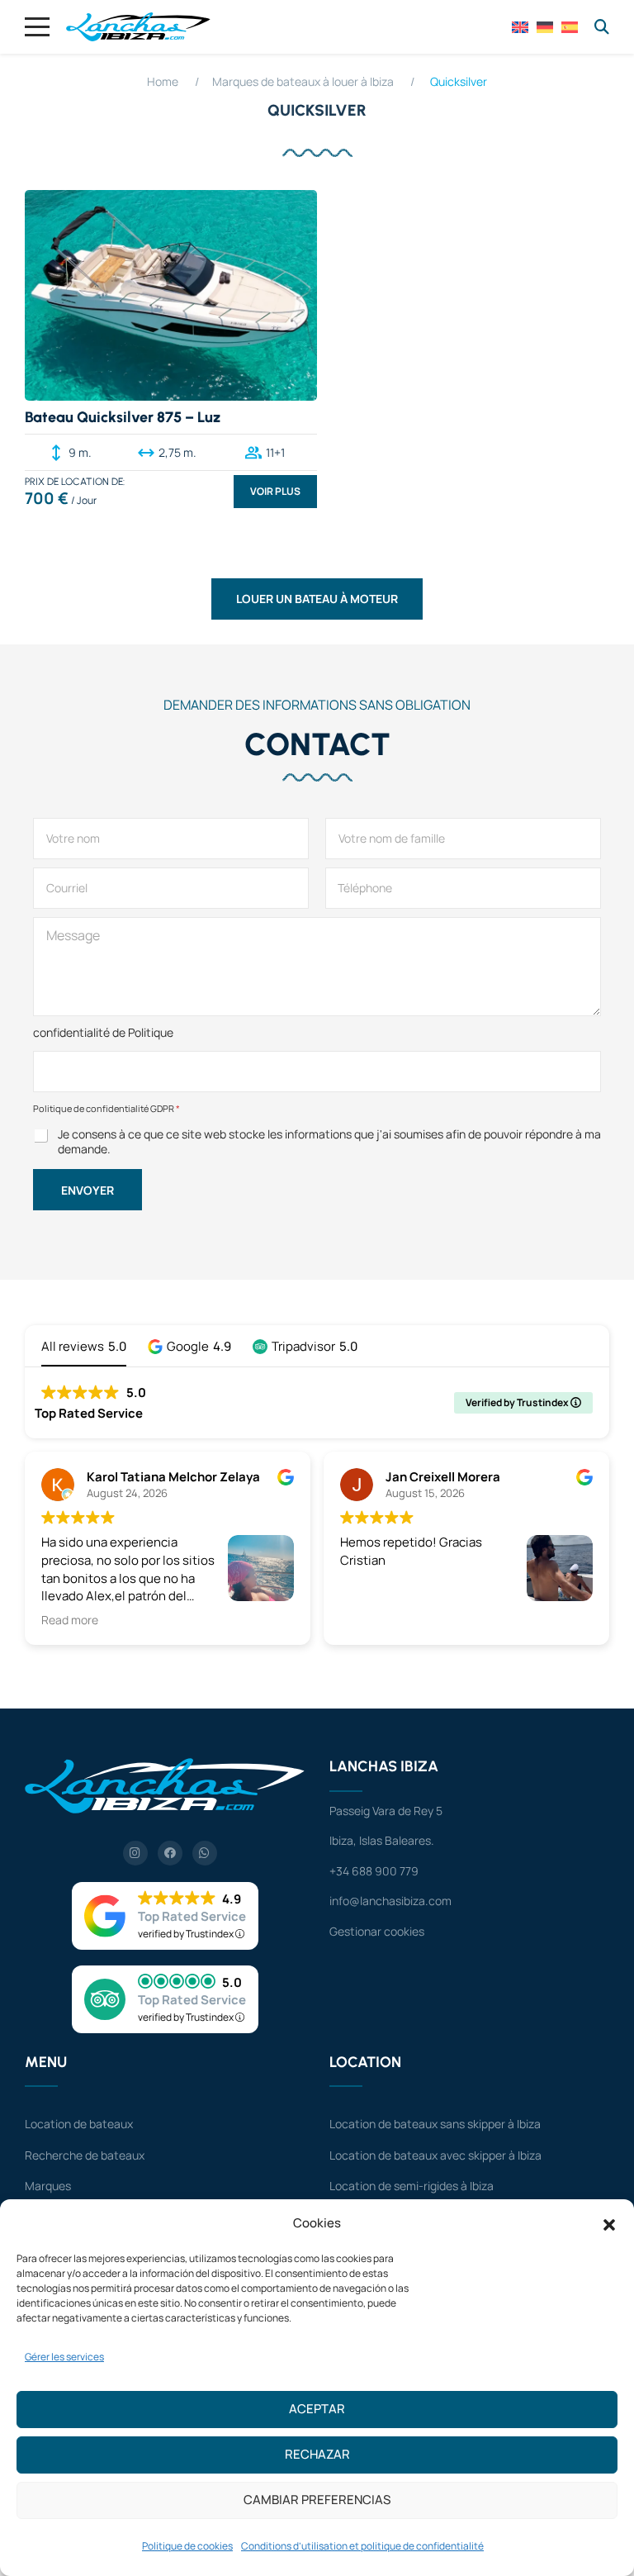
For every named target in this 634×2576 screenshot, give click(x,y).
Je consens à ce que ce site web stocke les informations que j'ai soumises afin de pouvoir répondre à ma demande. (329, 1142)
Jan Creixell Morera (443, 1477)
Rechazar (317, 2454)
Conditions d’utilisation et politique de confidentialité (362, 2546)
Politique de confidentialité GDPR (106, 1108)
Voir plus (275, 491)
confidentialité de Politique (103, 1032)
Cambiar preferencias (317, 2500)
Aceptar (317, 2409)
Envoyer (88, 1190)
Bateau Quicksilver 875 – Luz (123, 417)
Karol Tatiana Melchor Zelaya (173, 1477)
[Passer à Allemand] (545, 26)
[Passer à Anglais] (520, 26)
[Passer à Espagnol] (570, 26)
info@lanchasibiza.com (390, 1901)
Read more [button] (70, 1620)
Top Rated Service (192, 1916)
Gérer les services (64, 2357)
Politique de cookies (187, 2546)
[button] (609, 2223)
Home (163, 81)
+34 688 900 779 (374, 1871)
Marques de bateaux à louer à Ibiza (303, 81)
